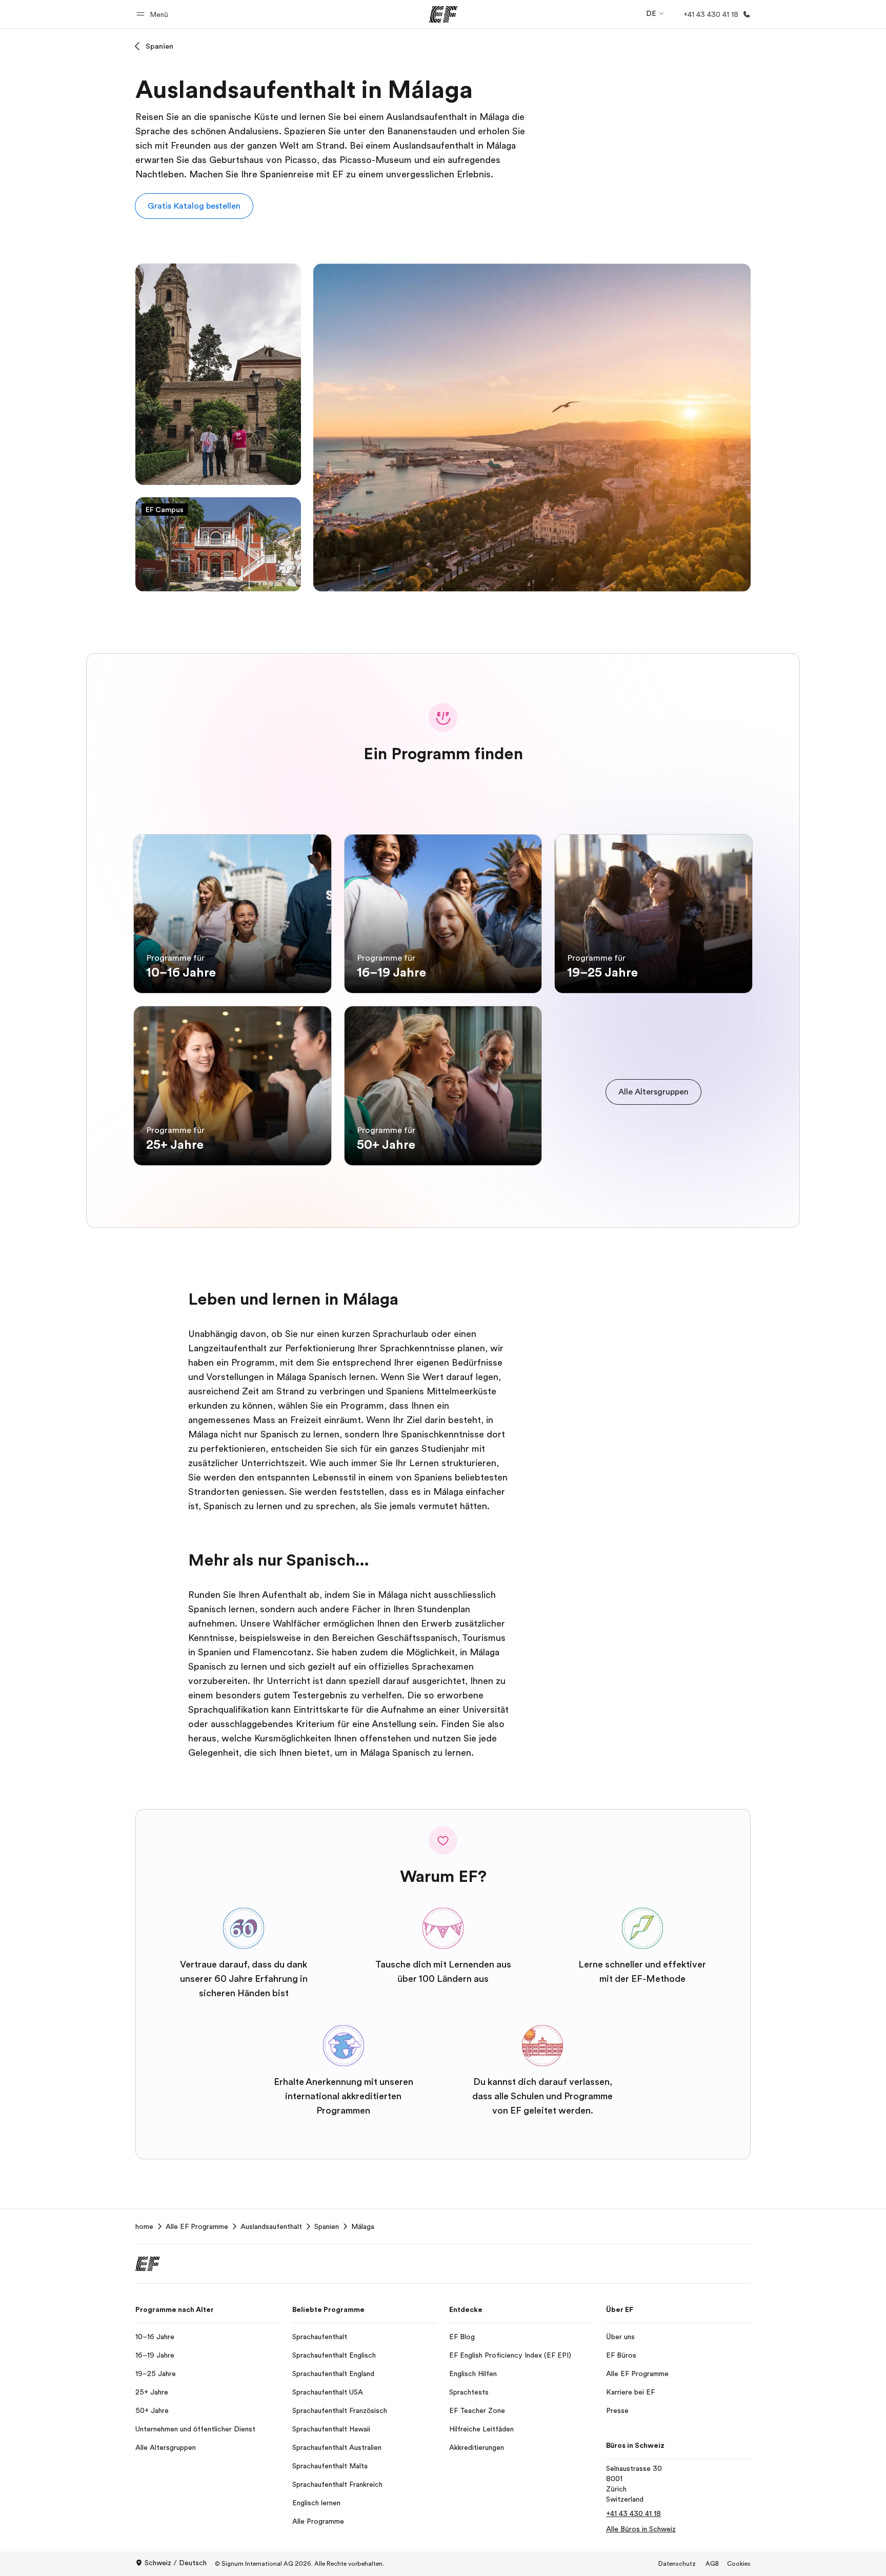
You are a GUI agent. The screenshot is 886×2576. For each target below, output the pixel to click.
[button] (154, 14)
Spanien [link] (327, 2226)
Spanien (159, 46)
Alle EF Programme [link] (197, 2226)
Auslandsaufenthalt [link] (271, 2226)
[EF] (443, 14)
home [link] (144, 2226)
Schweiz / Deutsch (176, 2563)
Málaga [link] (363, 2226)
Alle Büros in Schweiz (641, 2529)
